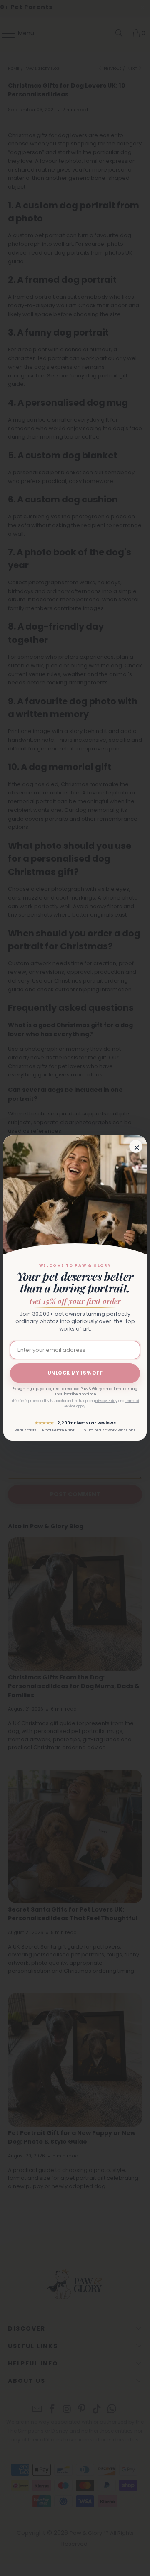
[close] (136, 1146)
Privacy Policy (106, 1401)
